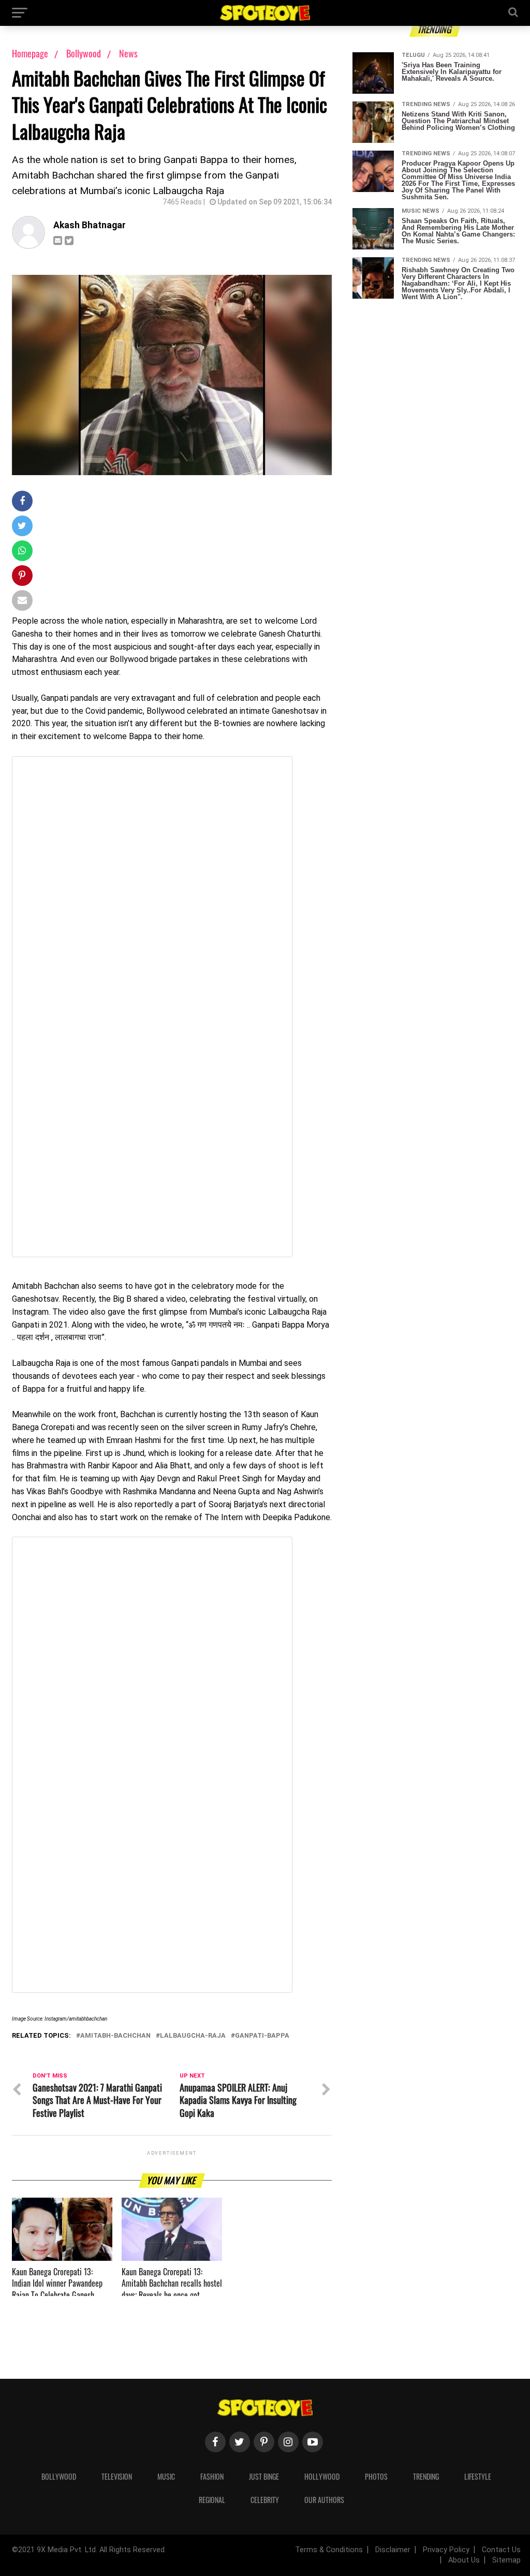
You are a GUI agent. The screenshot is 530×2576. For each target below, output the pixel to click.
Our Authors (324, 2500)
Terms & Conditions (329, 2550)
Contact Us (501, 2550)
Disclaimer (393, 2550)
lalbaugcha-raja (193, 2036)
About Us (464, 2560)
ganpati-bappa (262, 2036)
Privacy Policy (446, 2550)
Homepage (30, 53)
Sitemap (506, 2560)
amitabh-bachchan (115, 2036)
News (128, 53)
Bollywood (85, 53)
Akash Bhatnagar (90, 225)
